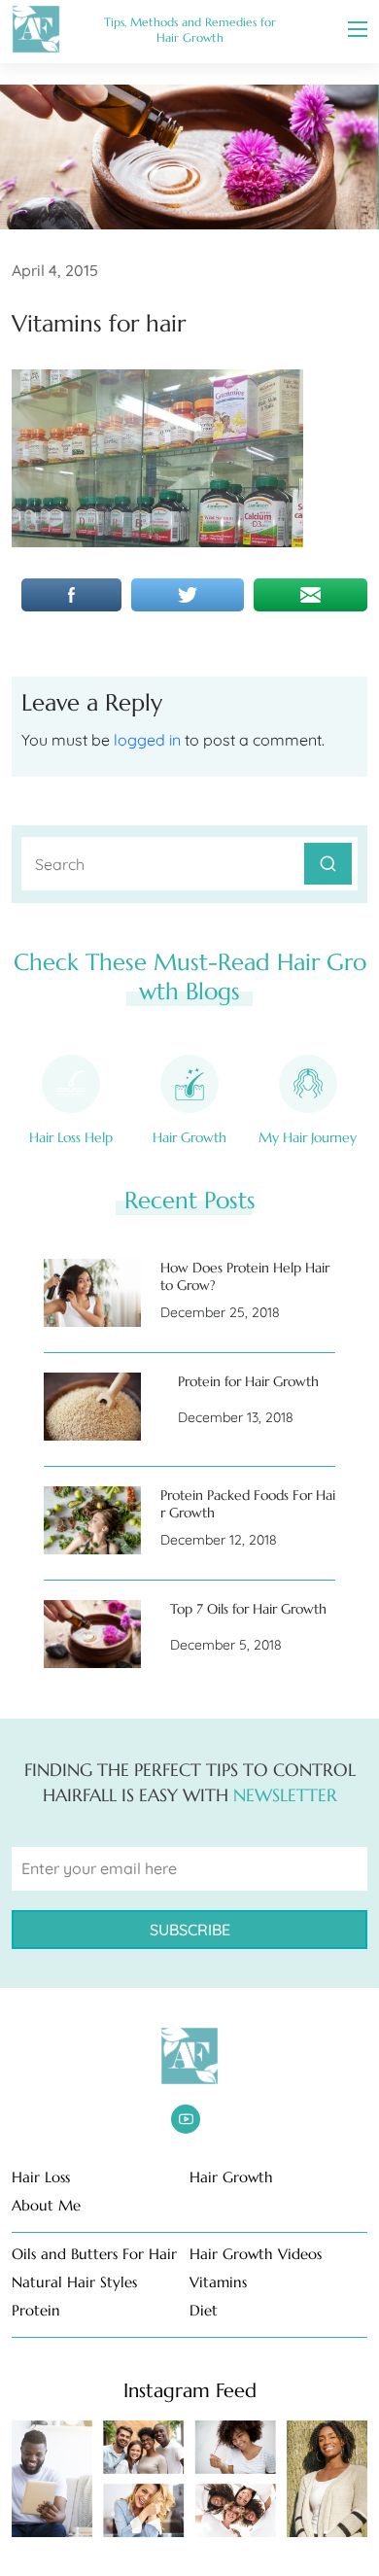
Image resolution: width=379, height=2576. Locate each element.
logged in (147, 740)
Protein (36, 2310)
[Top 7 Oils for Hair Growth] (92, 1634)
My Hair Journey (308, 1137)
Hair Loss (41, 2177)
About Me (46, 2205)
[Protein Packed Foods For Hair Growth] (92, 1520)
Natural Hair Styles (74, 2282)
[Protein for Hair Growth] (92, 1407)
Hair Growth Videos (256, 2254)
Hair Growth (189, 1137)
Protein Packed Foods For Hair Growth (248, 1504)
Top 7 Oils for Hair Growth (248, 1609)
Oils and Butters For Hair (94, 2254)
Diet (204, 2310)
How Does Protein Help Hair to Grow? (245, 1276)
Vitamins (218, 2282)
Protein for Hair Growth (248, 1381)
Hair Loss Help (71, 1137)
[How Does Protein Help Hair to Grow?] (92, 1293)
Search (328, 864)
